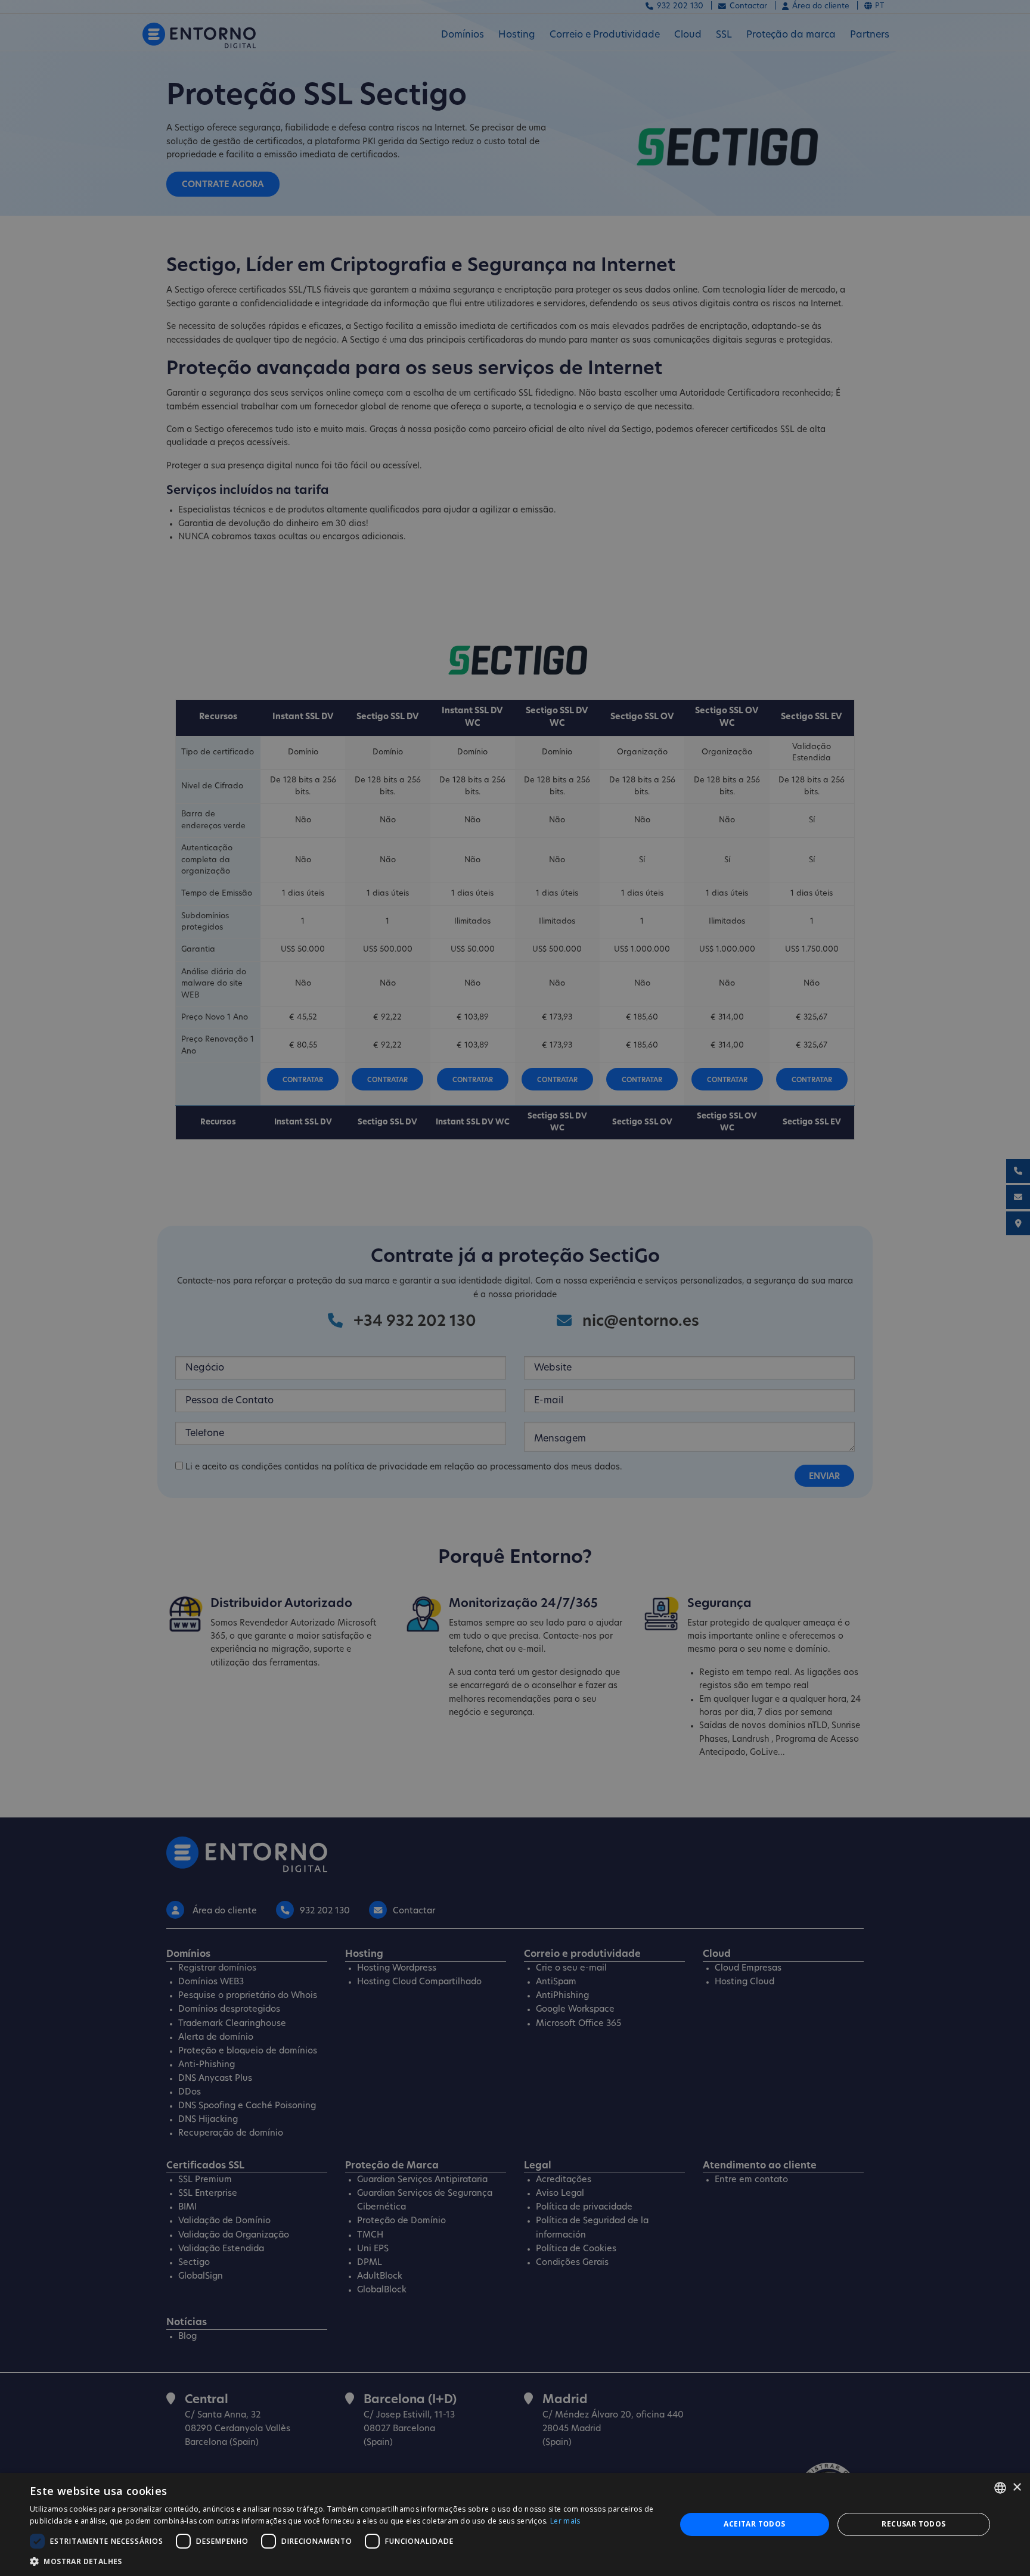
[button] (343, 2561)
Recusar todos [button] (913, 2524)
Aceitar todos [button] (754, 2524)
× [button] (1017, 2488)
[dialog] (515, 2524)
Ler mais (565, 2521)
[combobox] (1000, 2488)
